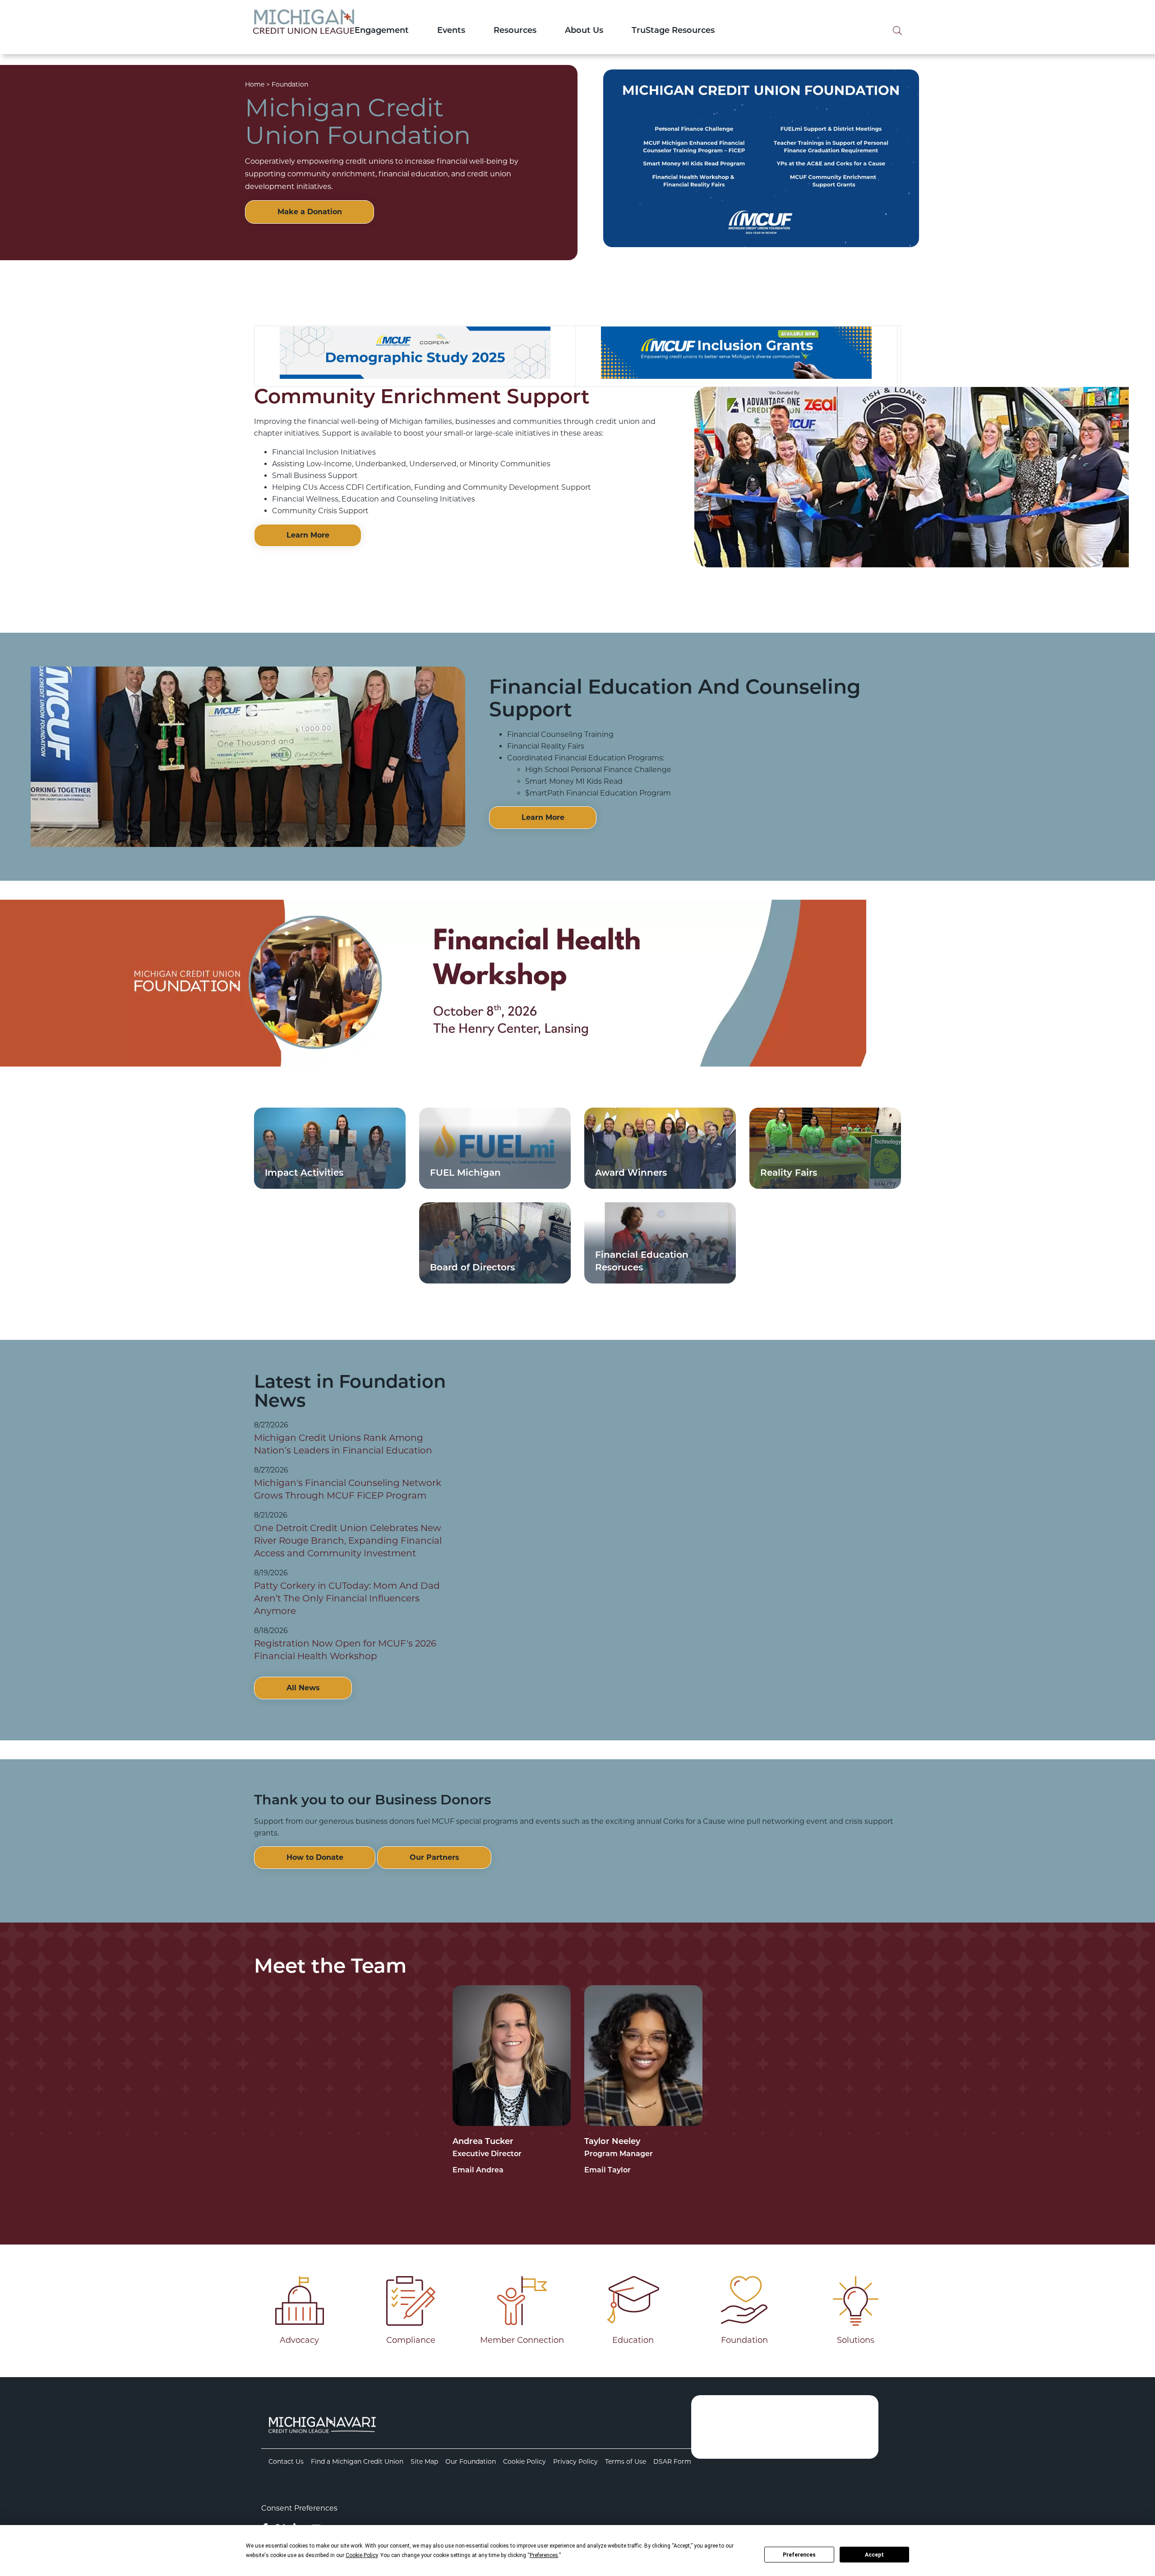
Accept (874, 2555)
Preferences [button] (544, 2555)
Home (255, 84)
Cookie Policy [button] (362, 2555)
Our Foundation (471, 2461)
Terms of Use (626, 2461)
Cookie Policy (524, 2461)
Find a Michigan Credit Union (357, 2461)
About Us (584, 31)
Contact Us (286, 2461)
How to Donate (315, 1857)
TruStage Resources (673, 31)
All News (303, 1688)
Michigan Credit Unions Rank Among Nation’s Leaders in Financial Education (343, 1444)
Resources (515, 31)
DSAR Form (672, 2461)
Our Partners (434, 1857)
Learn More (308, 535)
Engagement (382, 31)
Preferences (799, 2555)
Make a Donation (310, 212)
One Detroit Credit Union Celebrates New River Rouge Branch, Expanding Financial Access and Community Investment (348, 1541)
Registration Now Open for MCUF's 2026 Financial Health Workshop (345, 1650)
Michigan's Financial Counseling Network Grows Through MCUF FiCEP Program (348, 1489)
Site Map (424, 2461)
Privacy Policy (575, 2461)
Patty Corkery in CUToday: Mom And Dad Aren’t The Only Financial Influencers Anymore (347, 1598)
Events (451, 31)
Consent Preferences (299, 2508)
